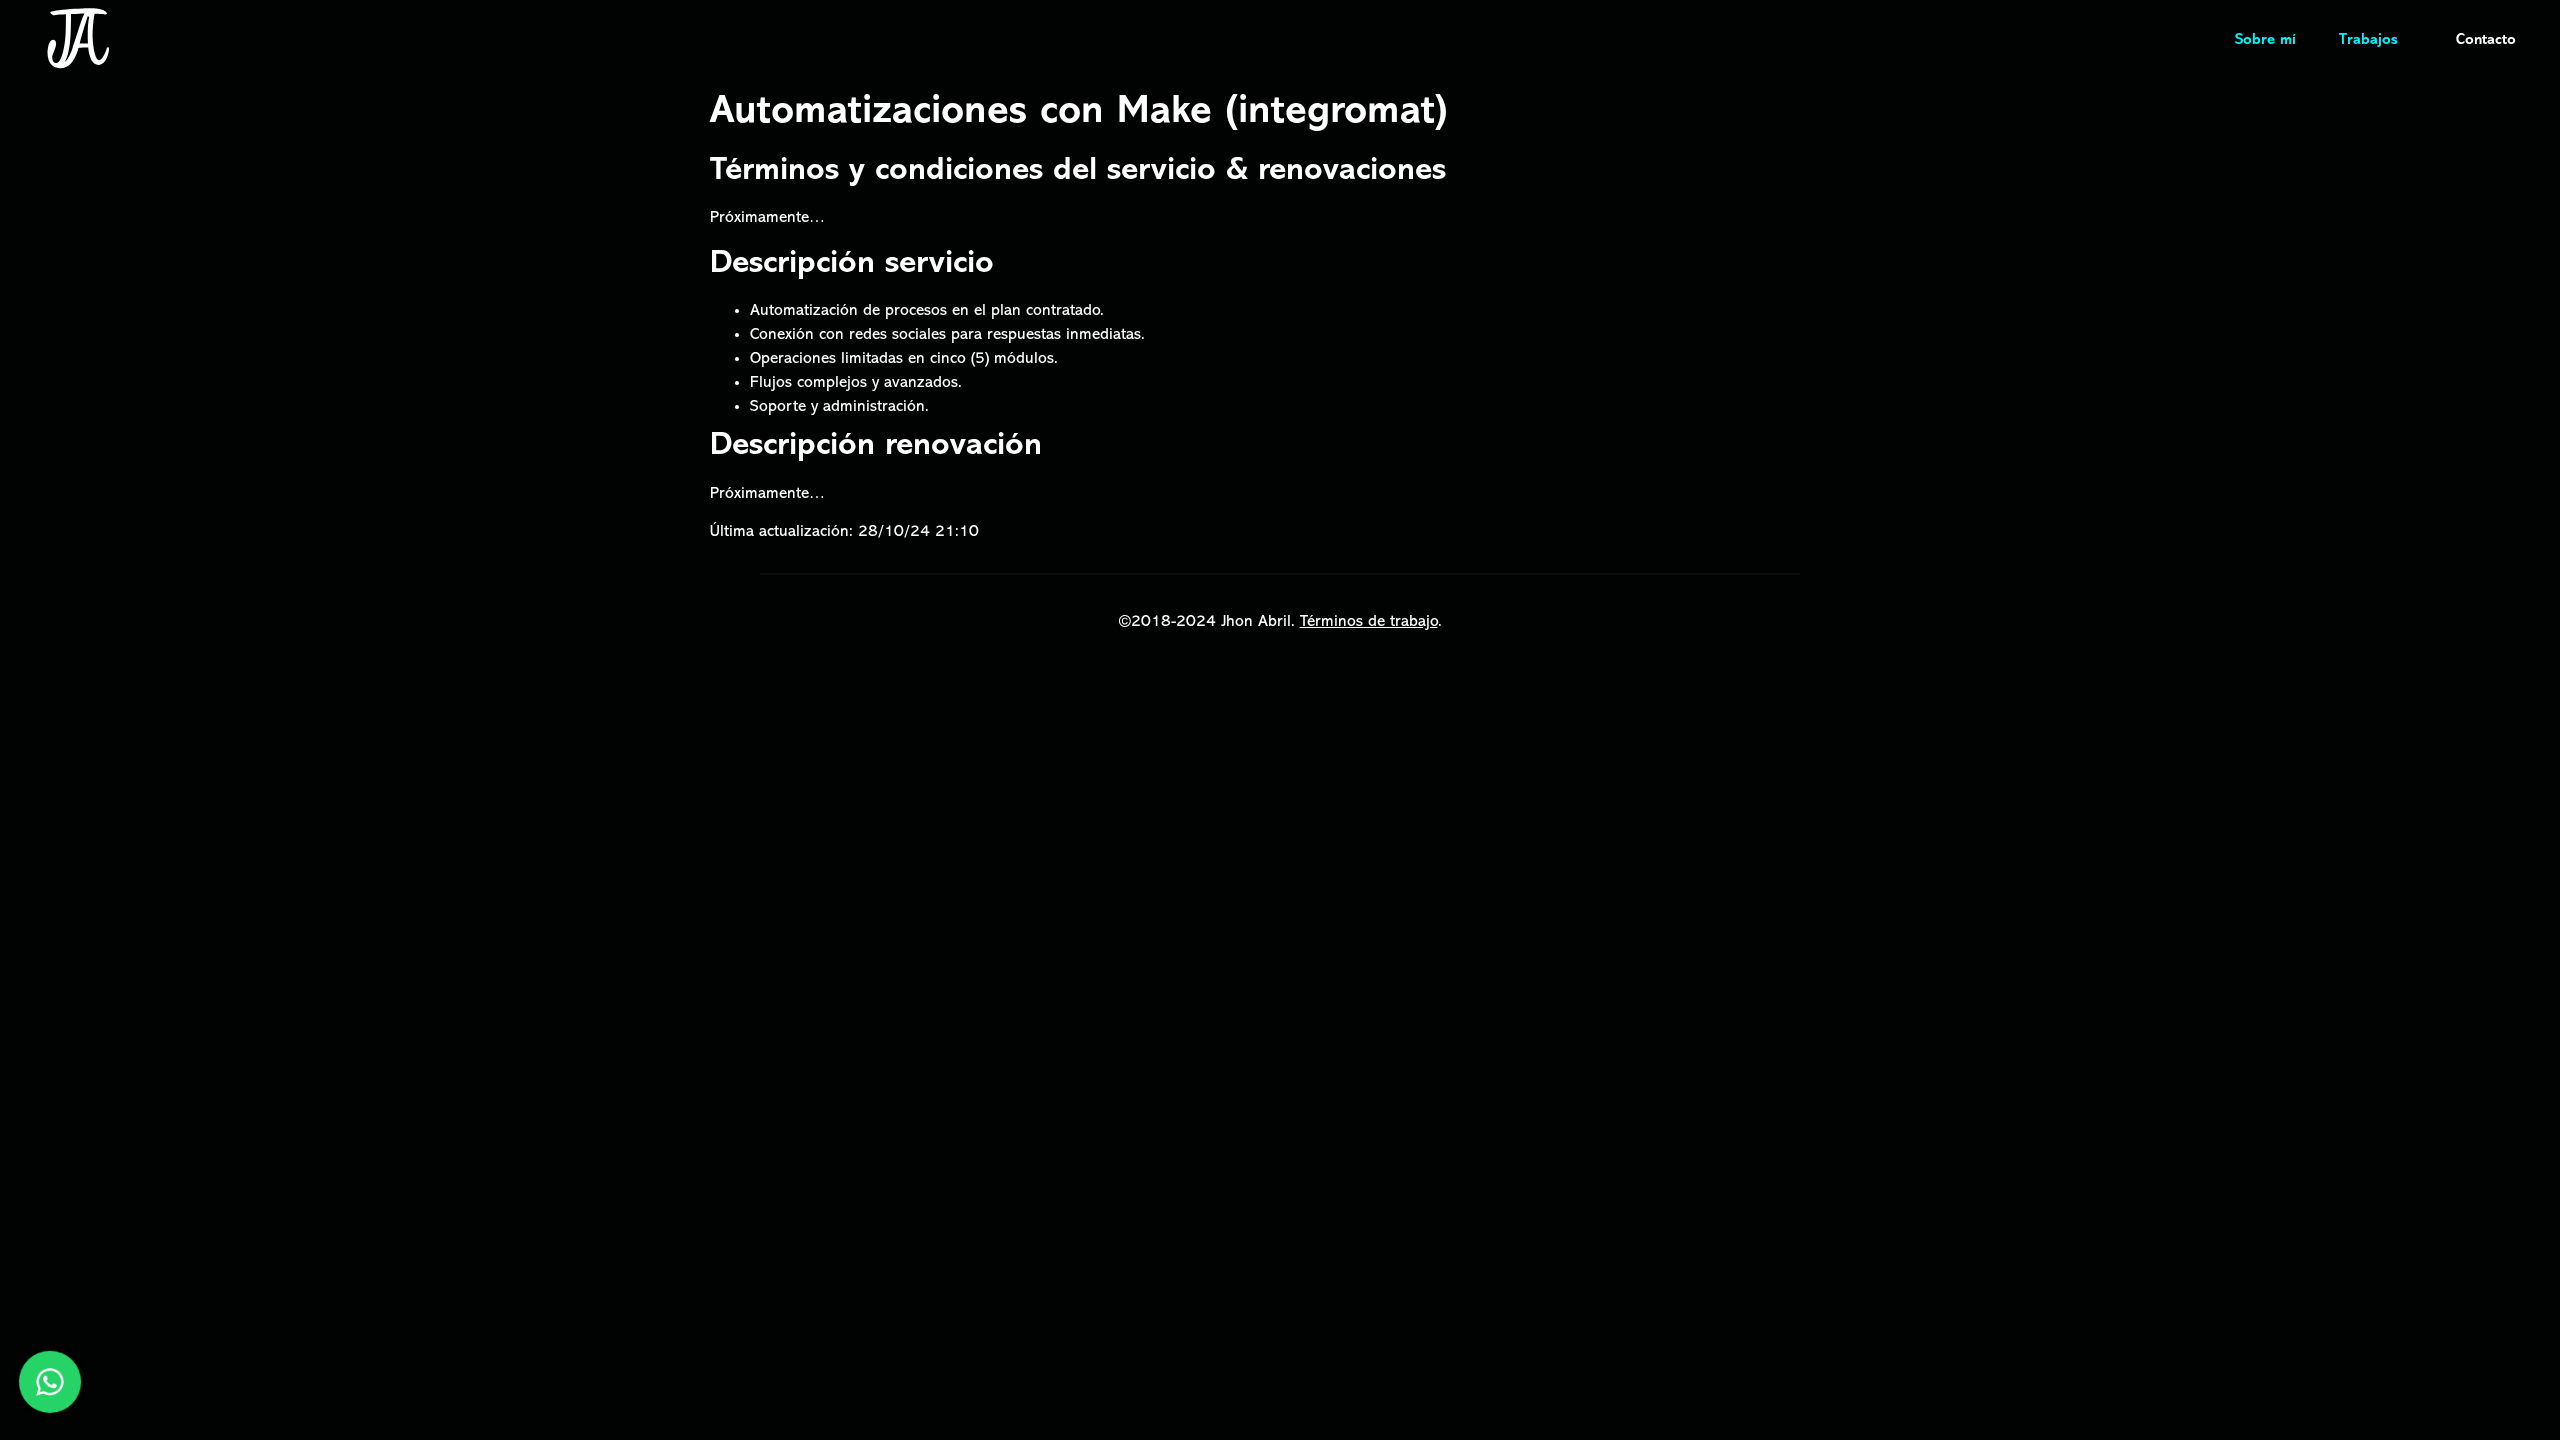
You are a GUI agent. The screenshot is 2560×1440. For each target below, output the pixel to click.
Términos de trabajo (1369, 622)
